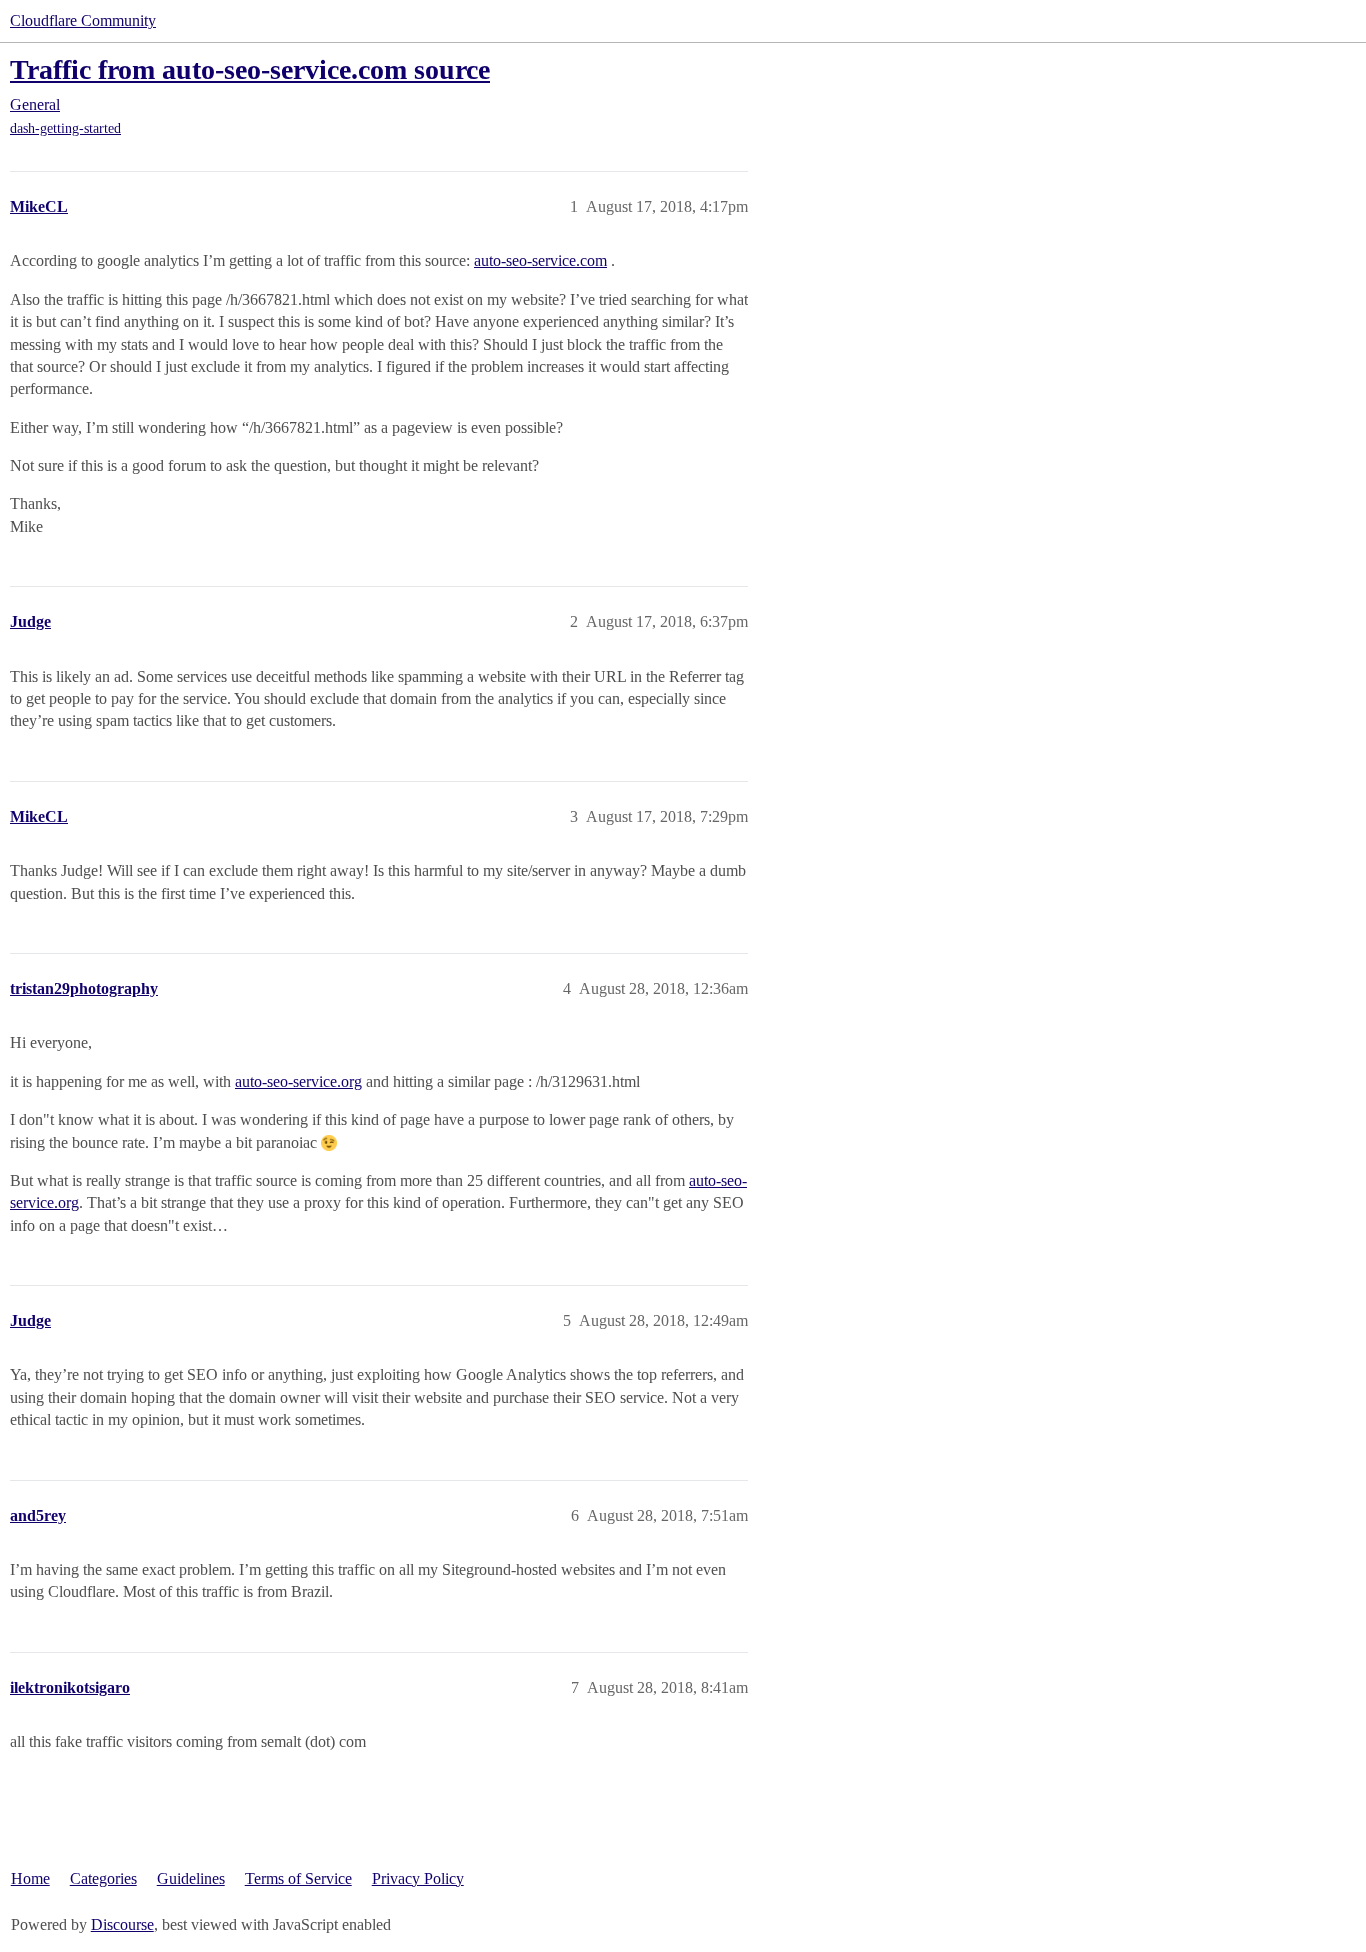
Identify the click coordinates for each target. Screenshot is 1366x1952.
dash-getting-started (65, 128)
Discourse (122, 1924)
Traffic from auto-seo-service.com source (250, 69)
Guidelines (191, 1878)
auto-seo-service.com (540, 260)
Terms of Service (298, 1878)
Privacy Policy (418, 1878)
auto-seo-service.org (298, 1081)
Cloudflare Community (83, 20)
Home (30, 1878)
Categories (103, 1878)
